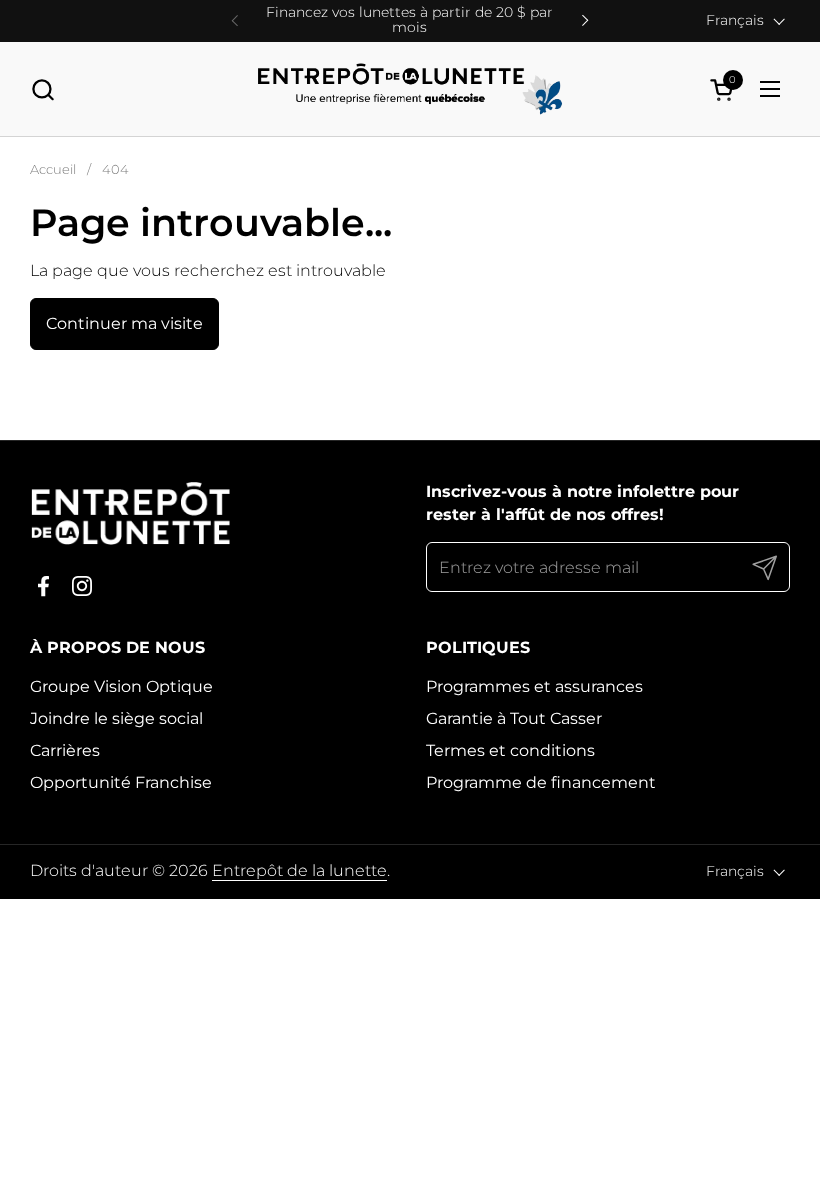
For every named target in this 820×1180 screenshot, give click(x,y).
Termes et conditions (510, 750)
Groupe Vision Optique (121, 686)
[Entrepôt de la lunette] (410, 89)
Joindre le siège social (116, 718)
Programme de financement (541, 782)
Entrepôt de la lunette (299, 870)
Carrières (65, 750)
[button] (42, 89)
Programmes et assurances (534, 686)
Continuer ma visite (124, 323)
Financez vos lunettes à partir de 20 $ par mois (409, 20)
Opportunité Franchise (121, 782)
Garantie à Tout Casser (514, 718)
